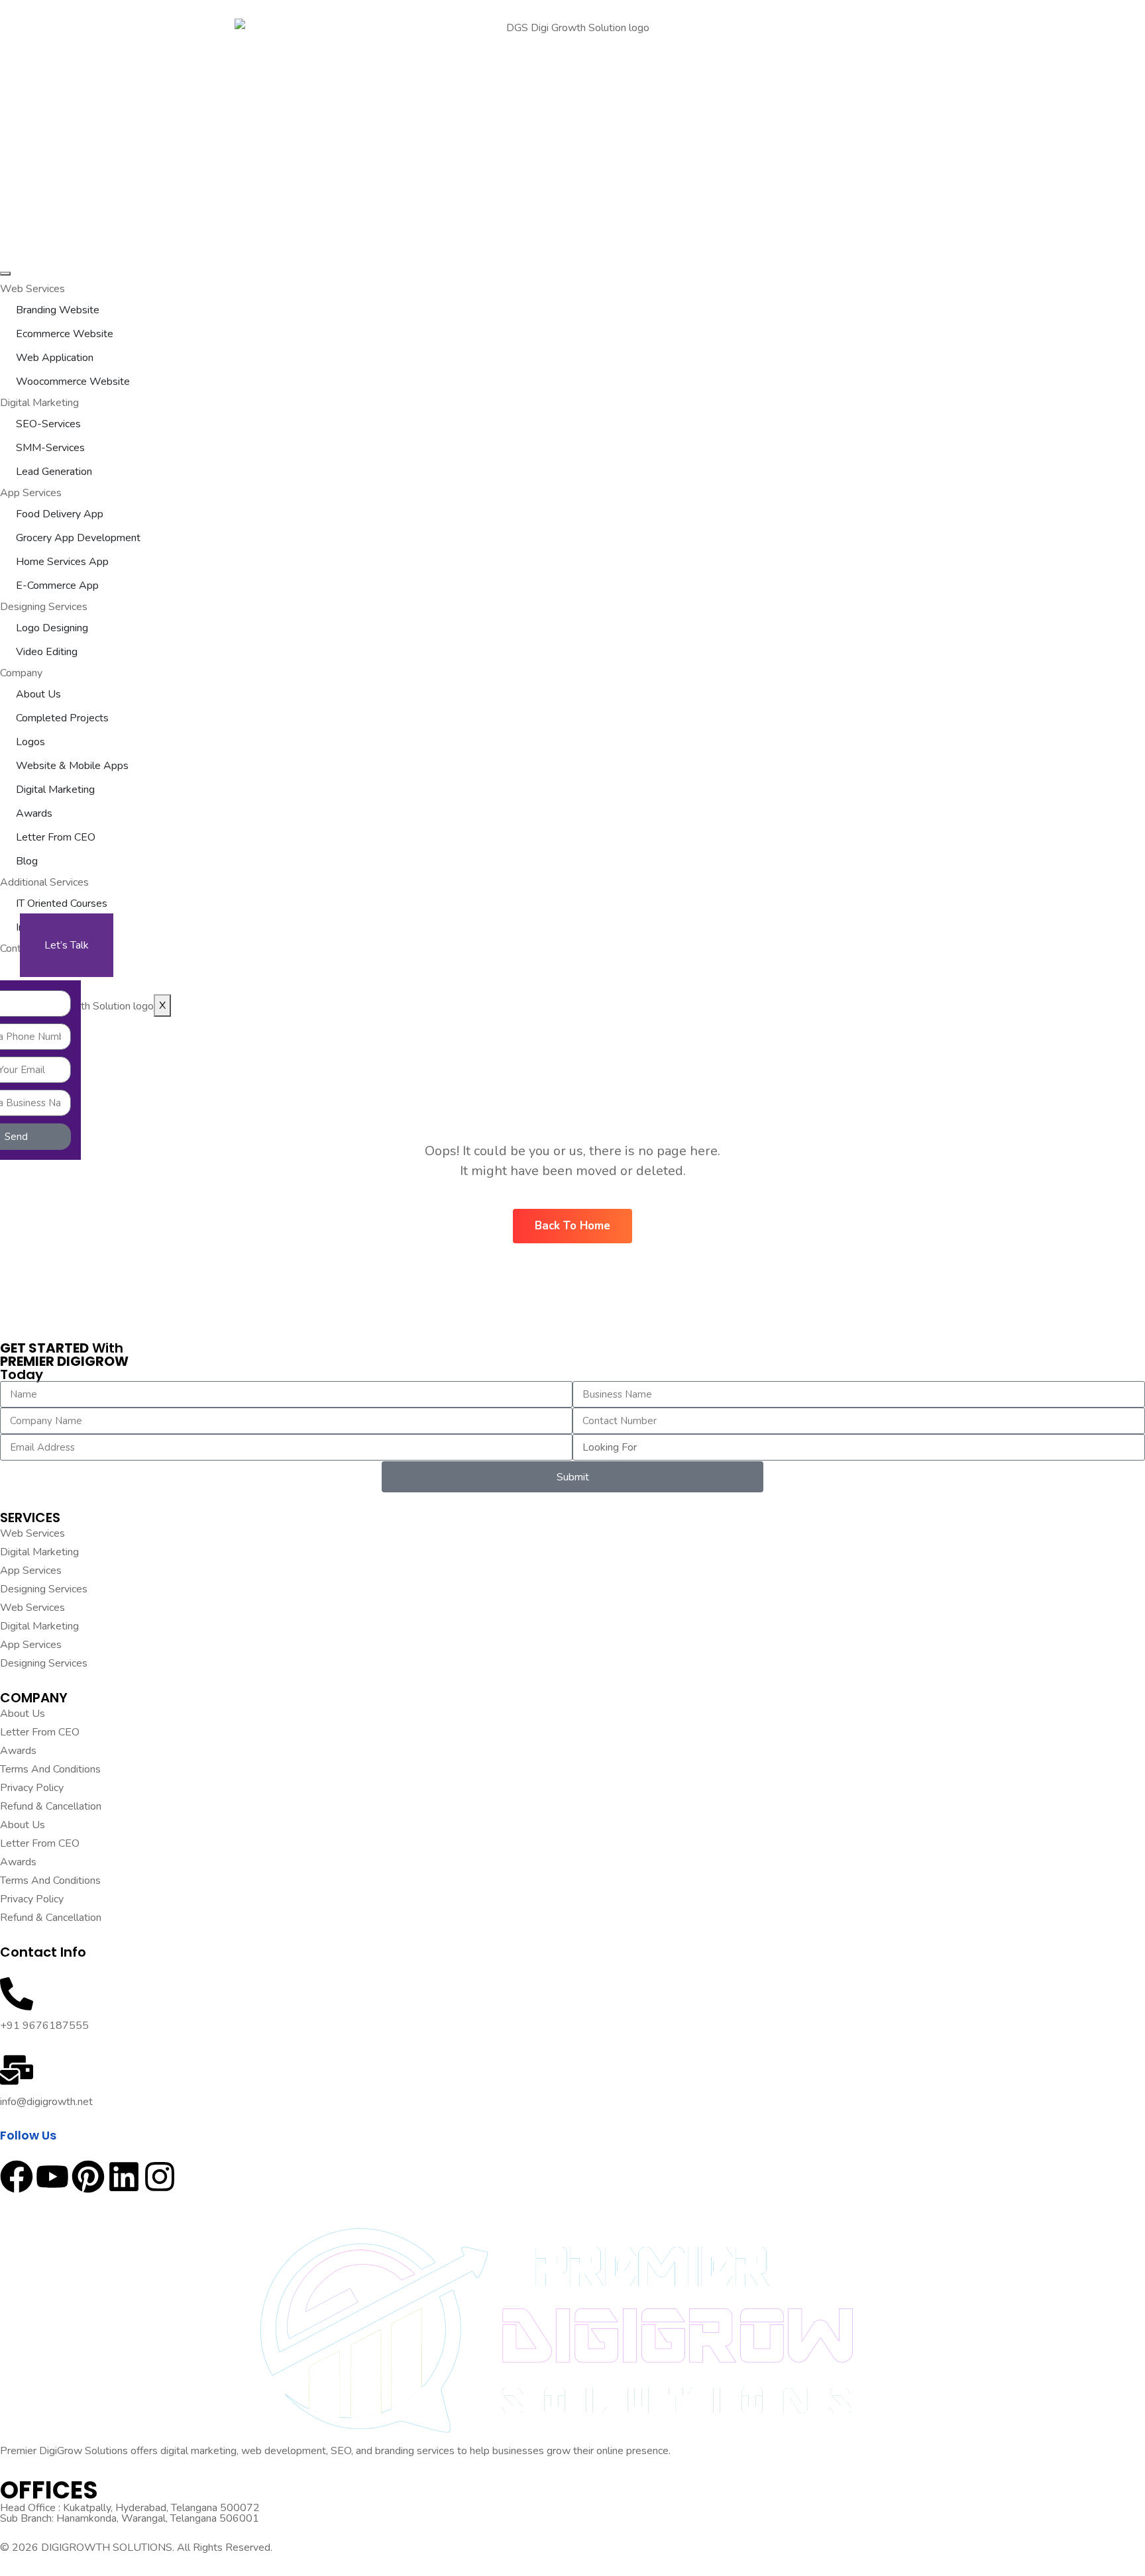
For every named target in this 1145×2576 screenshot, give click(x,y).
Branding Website (58, 310)
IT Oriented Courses (62, 903)
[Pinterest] (88, 2177)
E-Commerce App (57, 586)
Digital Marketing (39, 403)
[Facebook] (17, 2177)
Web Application (55, 358)
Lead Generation (54, 472)
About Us (38, 694)
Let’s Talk (67, 945)
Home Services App (62, 562)
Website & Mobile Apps (72, 766)
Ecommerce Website (65, 334)
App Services (31, 493)
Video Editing (47, 652)
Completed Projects (62, 718)
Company (21, 673)
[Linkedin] (124, 2177)
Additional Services (44, 882)
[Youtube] (52, 2177)
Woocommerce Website (73, 382)
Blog (27, 861)
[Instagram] (160, 2177)
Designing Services (44, 607)
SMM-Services (50, 448)
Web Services (32, 289)
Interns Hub (43, 927)
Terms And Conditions (50, 1769)
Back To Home (572, 1226)
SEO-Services (48, 424)
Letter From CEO (56, 837)
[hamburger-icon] (5, 274)
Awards (34, 813)
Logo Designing (52, 628)
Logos (30, 742)
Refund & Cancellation (51, 1806)
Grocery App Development (78, 538)
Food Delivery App (60, 514)
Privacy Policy (32, 1788)
